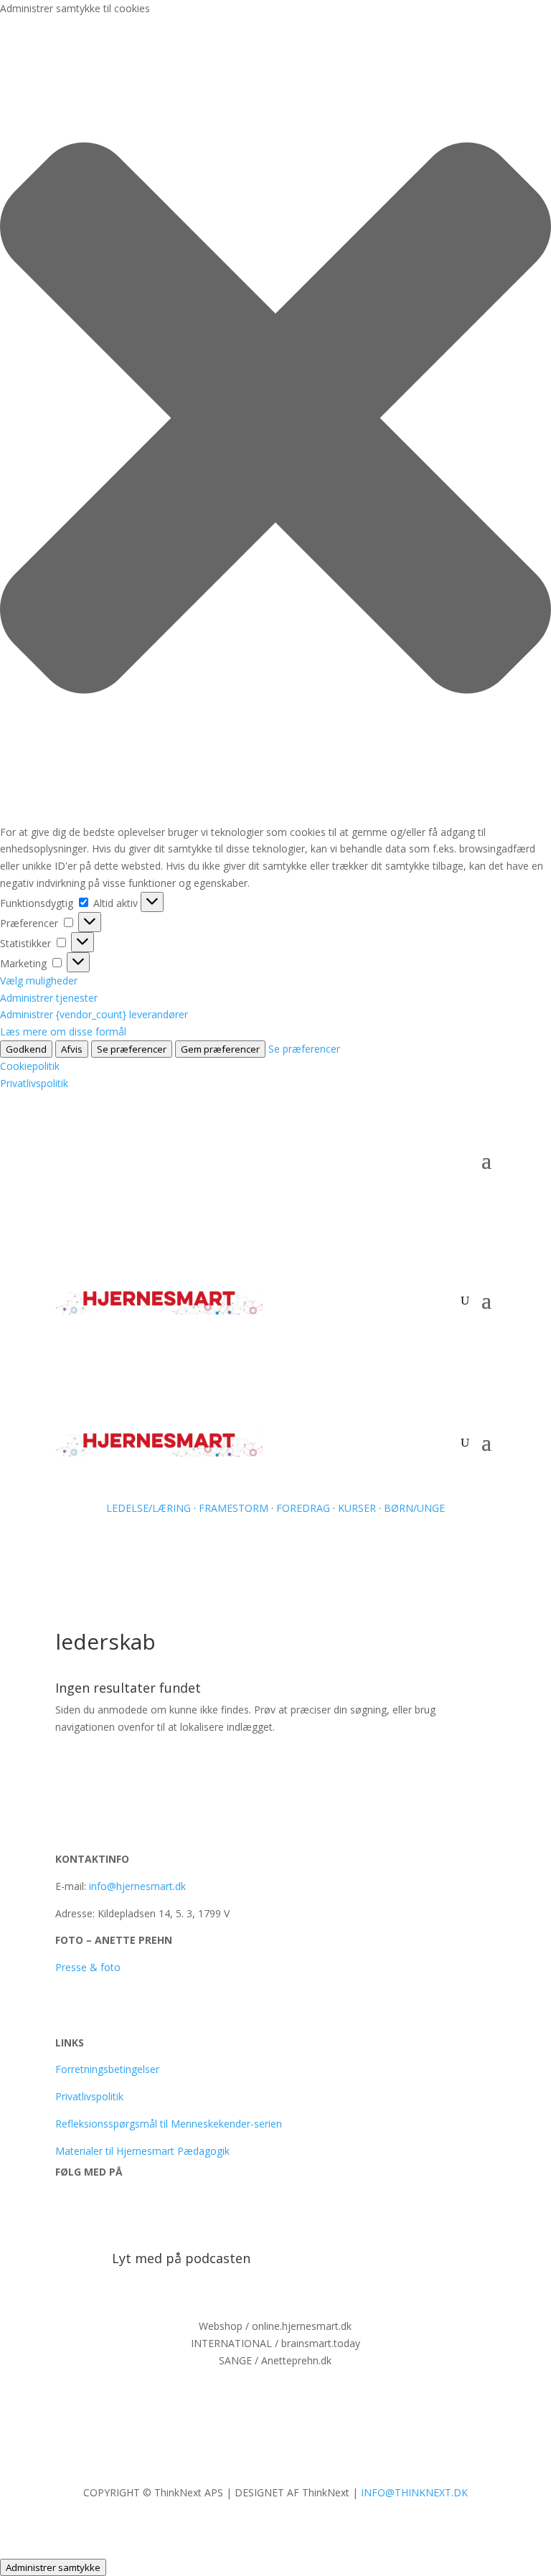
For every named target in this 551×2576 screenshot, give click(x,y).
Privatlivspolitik (34, 1083)
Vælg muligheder (39, 981)
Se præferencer (132, 1049)
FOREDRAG (303, 1508)
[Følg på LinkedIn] (124, 2213)
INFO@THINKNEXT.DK (414, 2492)
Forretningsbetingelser (107, 2069)
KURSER (357, 1508)
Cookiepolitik (30, 1066)
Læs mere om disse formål (63, 1031)
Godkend (26, 1049)
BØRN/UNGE (413, 1508)
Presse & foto (88, 1967)
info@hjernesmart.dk (137, 1886)
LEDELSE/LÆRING (149, 1508)
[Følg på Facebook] (67, 2213)
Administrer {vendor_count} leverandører (94, 1014)
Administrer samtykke (53, 2567)
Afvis (72, 1049)
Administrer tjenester (49, 998)
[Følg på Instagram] (153, 2213)
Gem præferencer (220, 1049)
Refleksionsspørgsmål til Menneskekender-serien (169, 2124)
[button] (275, 420)
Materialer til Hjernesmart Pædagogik (142, 2151)
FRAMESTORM (234, 1508)
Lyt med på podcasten (181, 2258)
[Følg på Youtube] (95, 2213)
